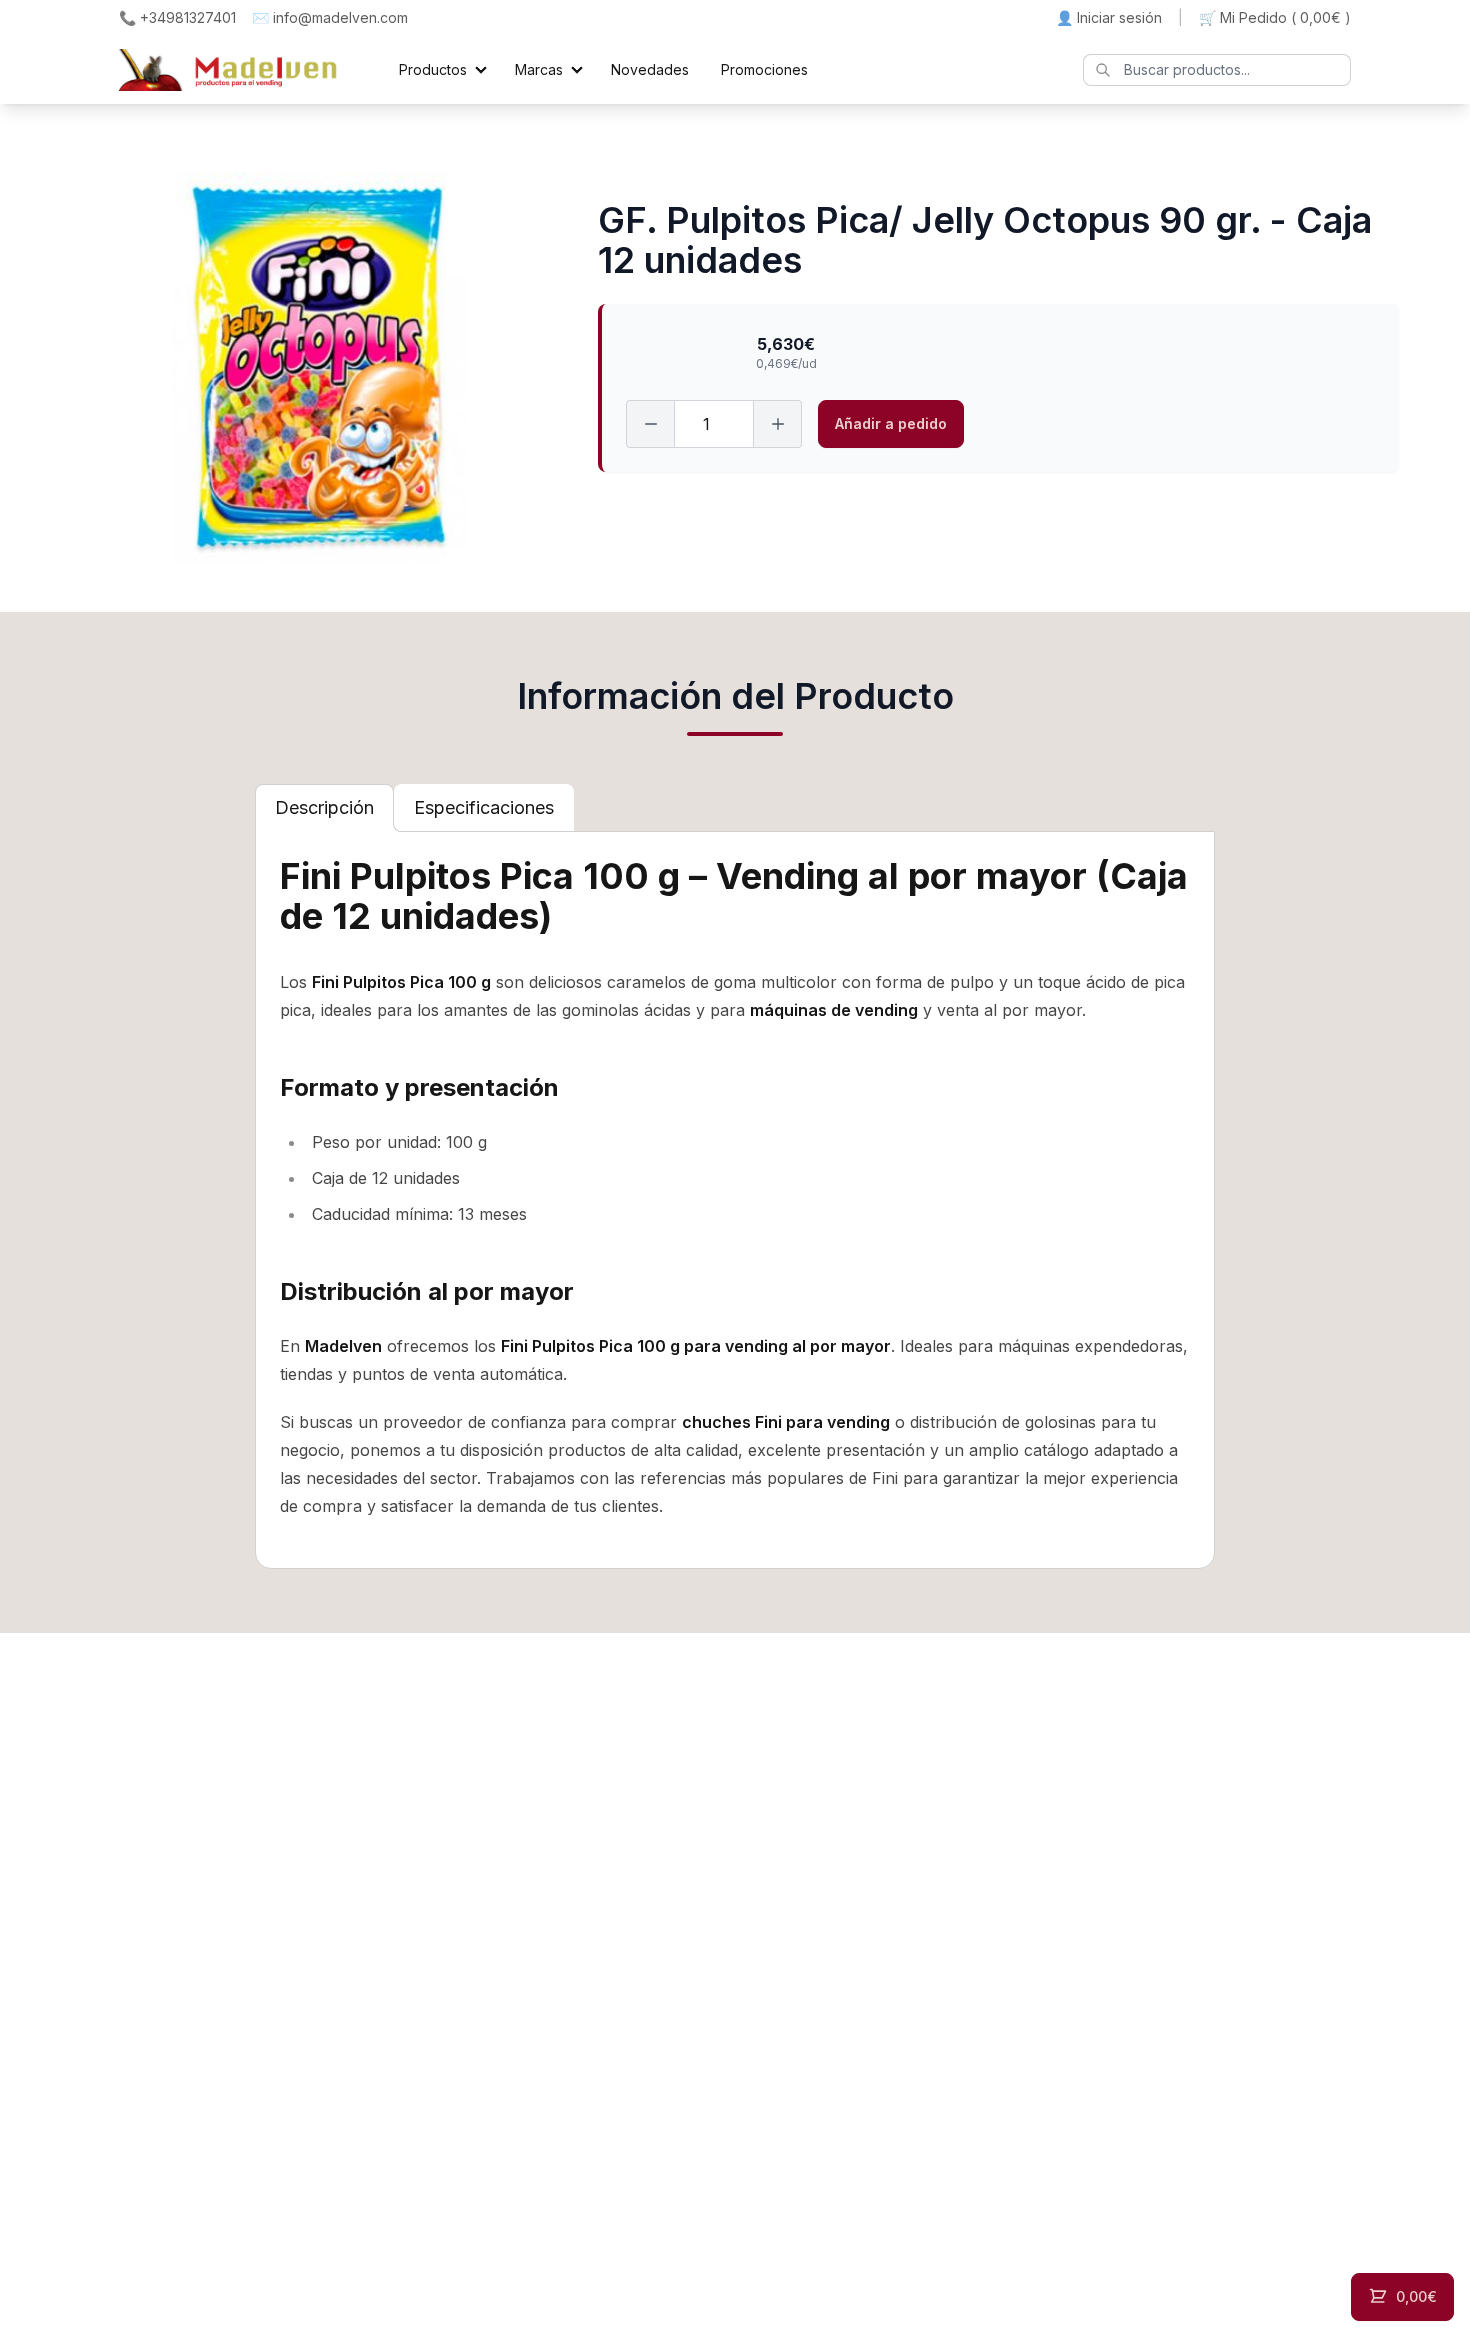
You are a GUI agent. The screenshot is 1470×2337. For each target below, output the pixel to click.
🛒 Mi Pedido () (1275, 17)
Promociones (764, 69)
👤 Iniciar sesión (1109, 17)
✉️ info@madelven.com (330, 17)
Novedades (650, 69)
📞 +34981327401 (177, 17)
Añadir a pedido (891, 423)
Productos (433, 69)
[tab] (324, 808)
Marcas (539, 69)
